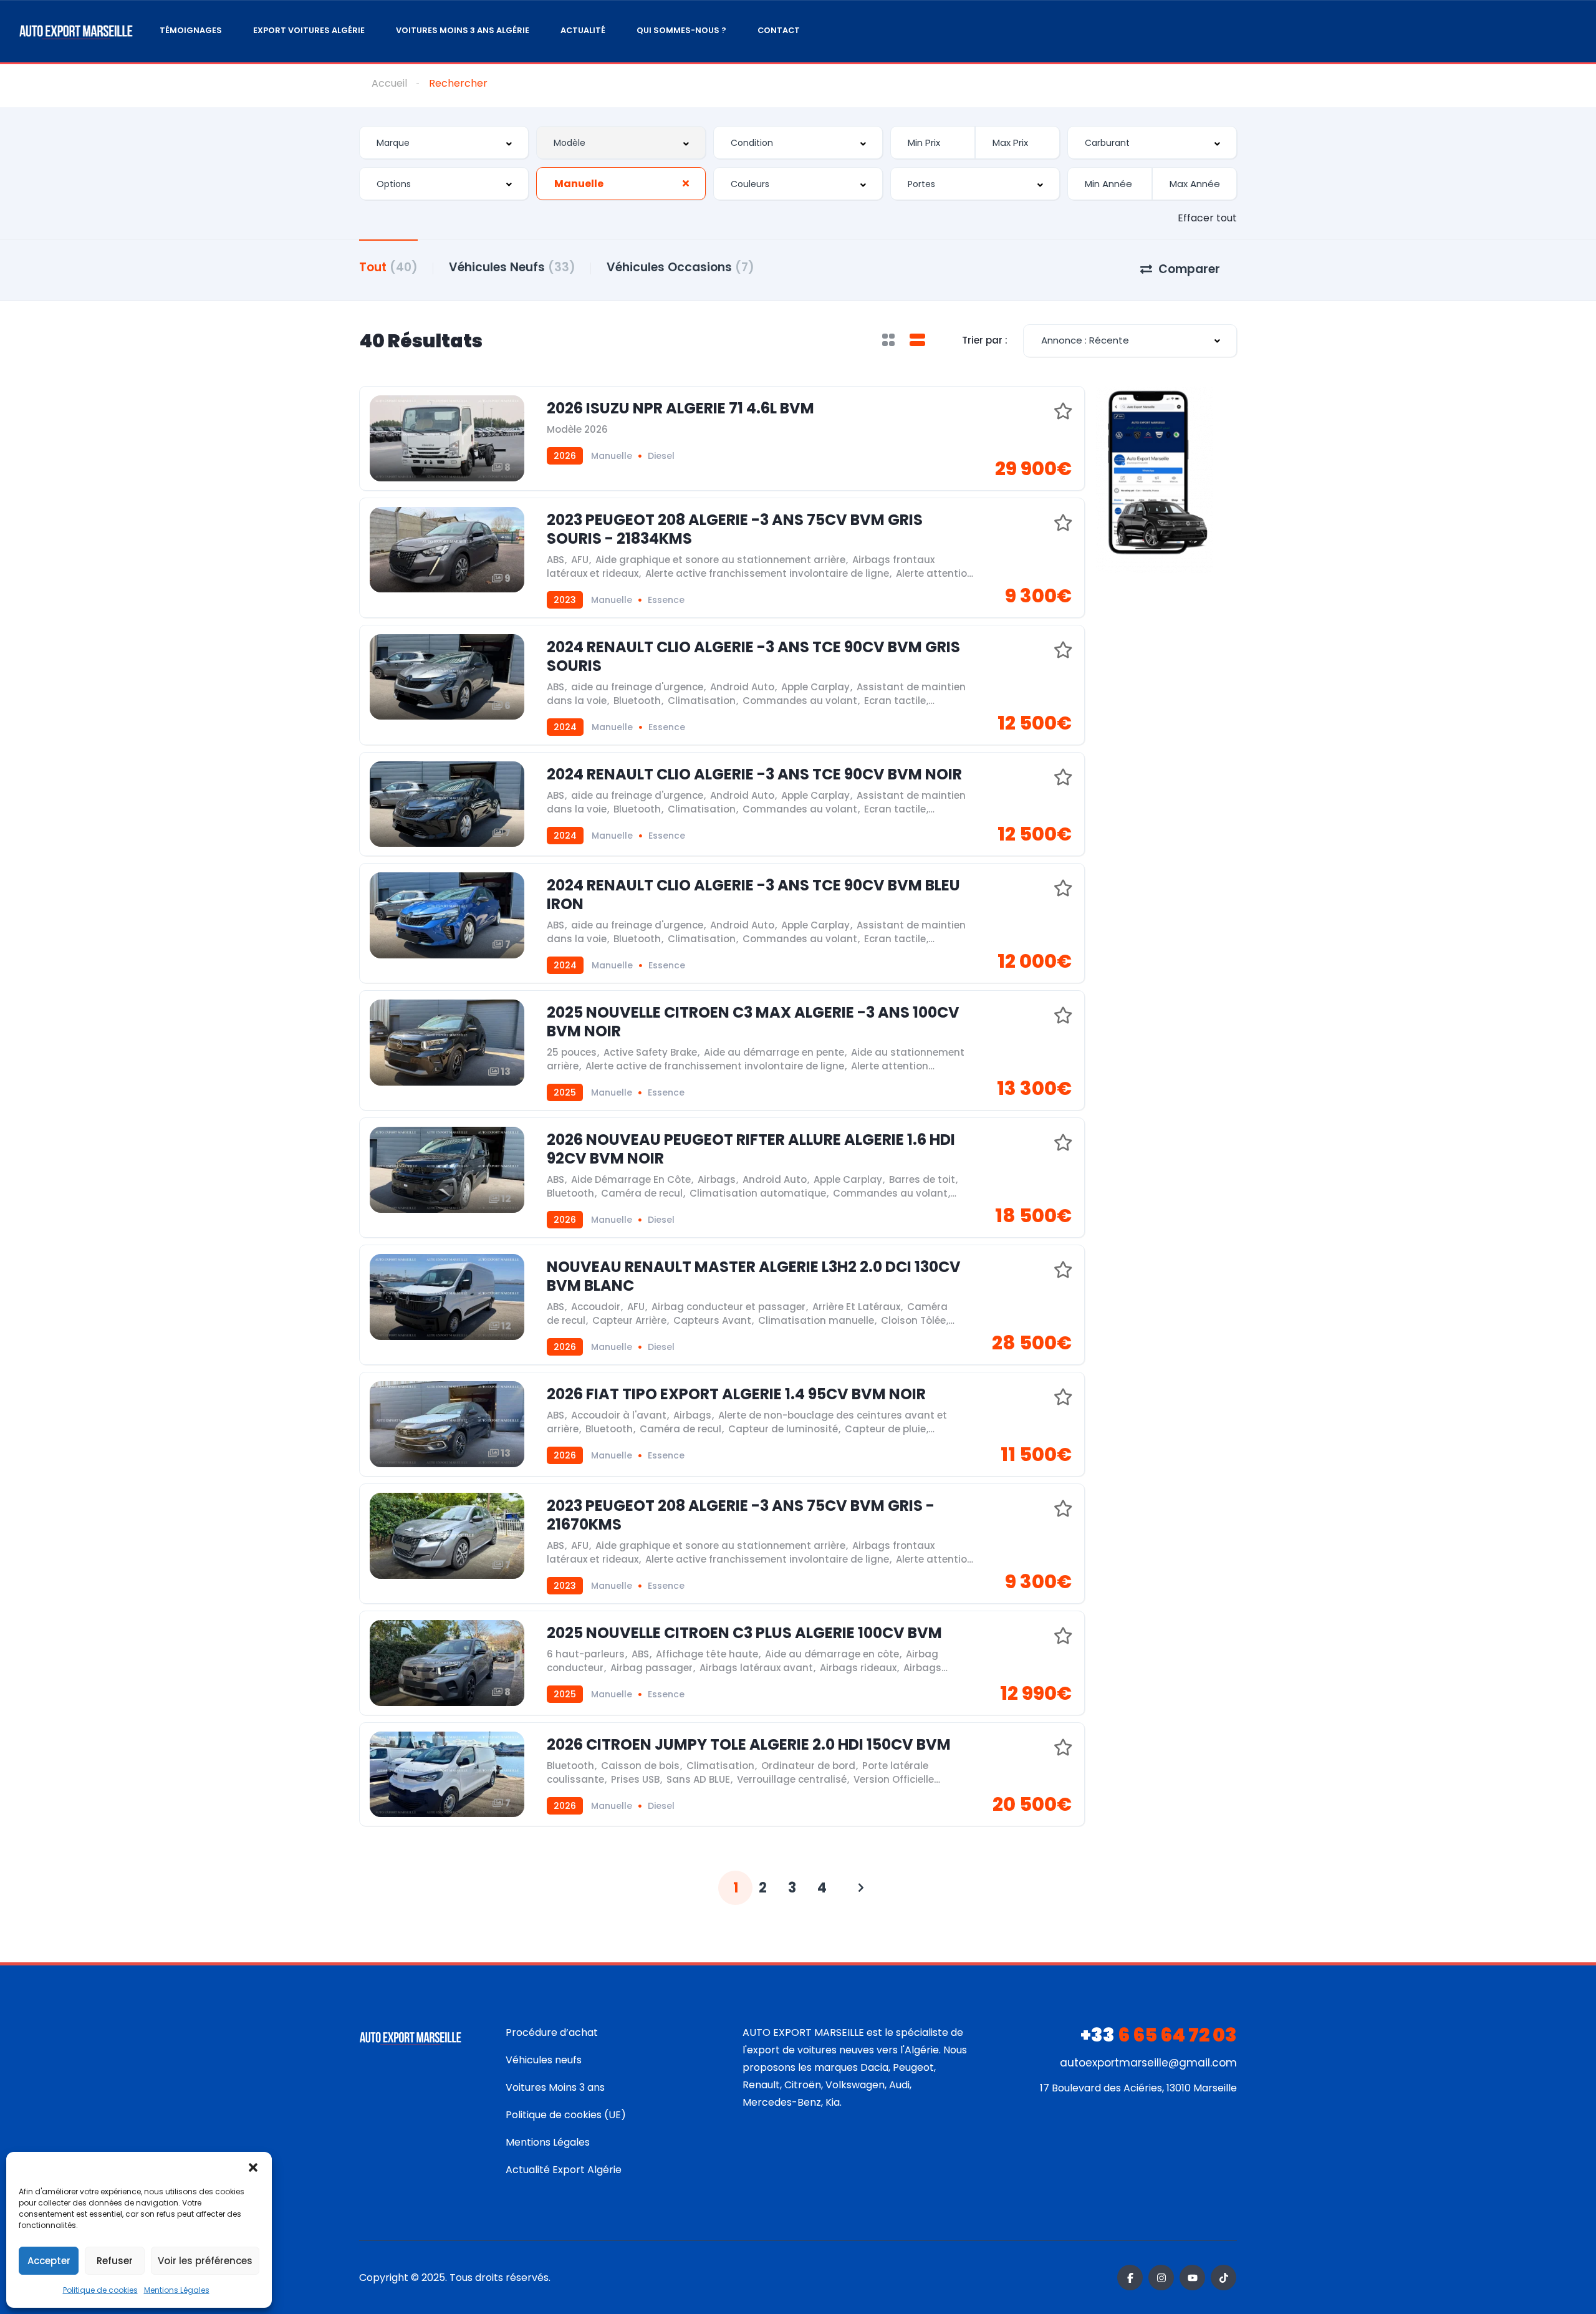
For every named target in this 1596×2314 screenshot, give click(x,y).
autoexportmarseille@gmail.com (1148, 2063)
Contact (779, 30)
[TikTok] (1223, 2278)
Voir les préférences (205, 2261)
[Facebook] (1130, 2278)
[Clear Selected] (686, 183)
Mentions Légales (177, 2290)
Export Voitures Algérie (309, 30)
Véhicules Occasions (680, 267)
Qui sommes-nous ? (681, 30)
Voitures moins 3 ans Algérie (463, 30)
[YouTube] (1192, 2278)
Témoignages (191, 30)
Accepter (49, 2261)
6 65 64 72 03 (1159, 2035)
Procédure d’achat (552, 2032)
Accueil (389, 83)
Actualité (583, 30)
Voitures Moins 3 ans (555, 2087)
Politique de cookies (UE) (566, 2115)
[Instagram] (1161, 2278)
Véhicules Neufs (512, 267)
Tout (388, 267)
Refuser (115, 2261)
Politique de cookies (100, 2290)
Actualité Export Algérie (564, 2170)
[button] (253, 2167)
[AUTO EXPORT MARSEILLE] (76, 31)
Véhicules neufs (544, 2060)
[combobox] (444, 142)
